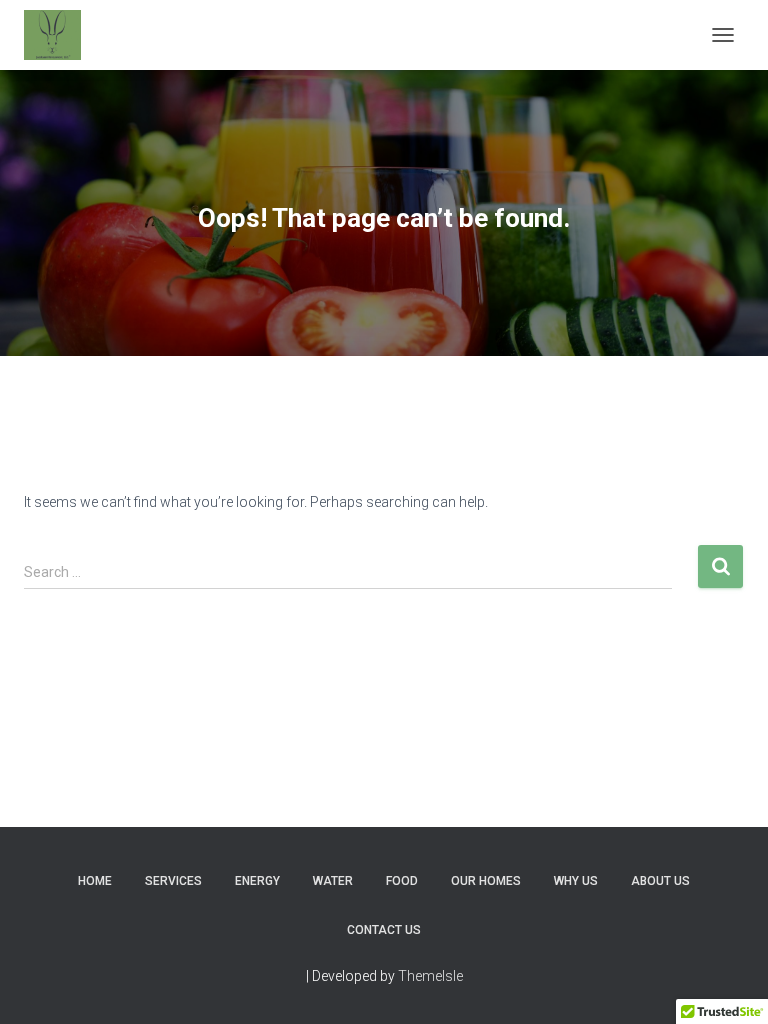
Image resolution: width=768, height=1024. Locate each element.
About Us (660, 881)
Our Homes (486, 881)
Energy (257, 881)
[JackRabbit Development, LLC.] (60, 35)
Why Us (576, 881)
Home (95, 881)
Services (173, 881)
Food (402, 881)
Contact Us (384, 930)
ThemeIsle (430, 976)
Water (333, 881)
